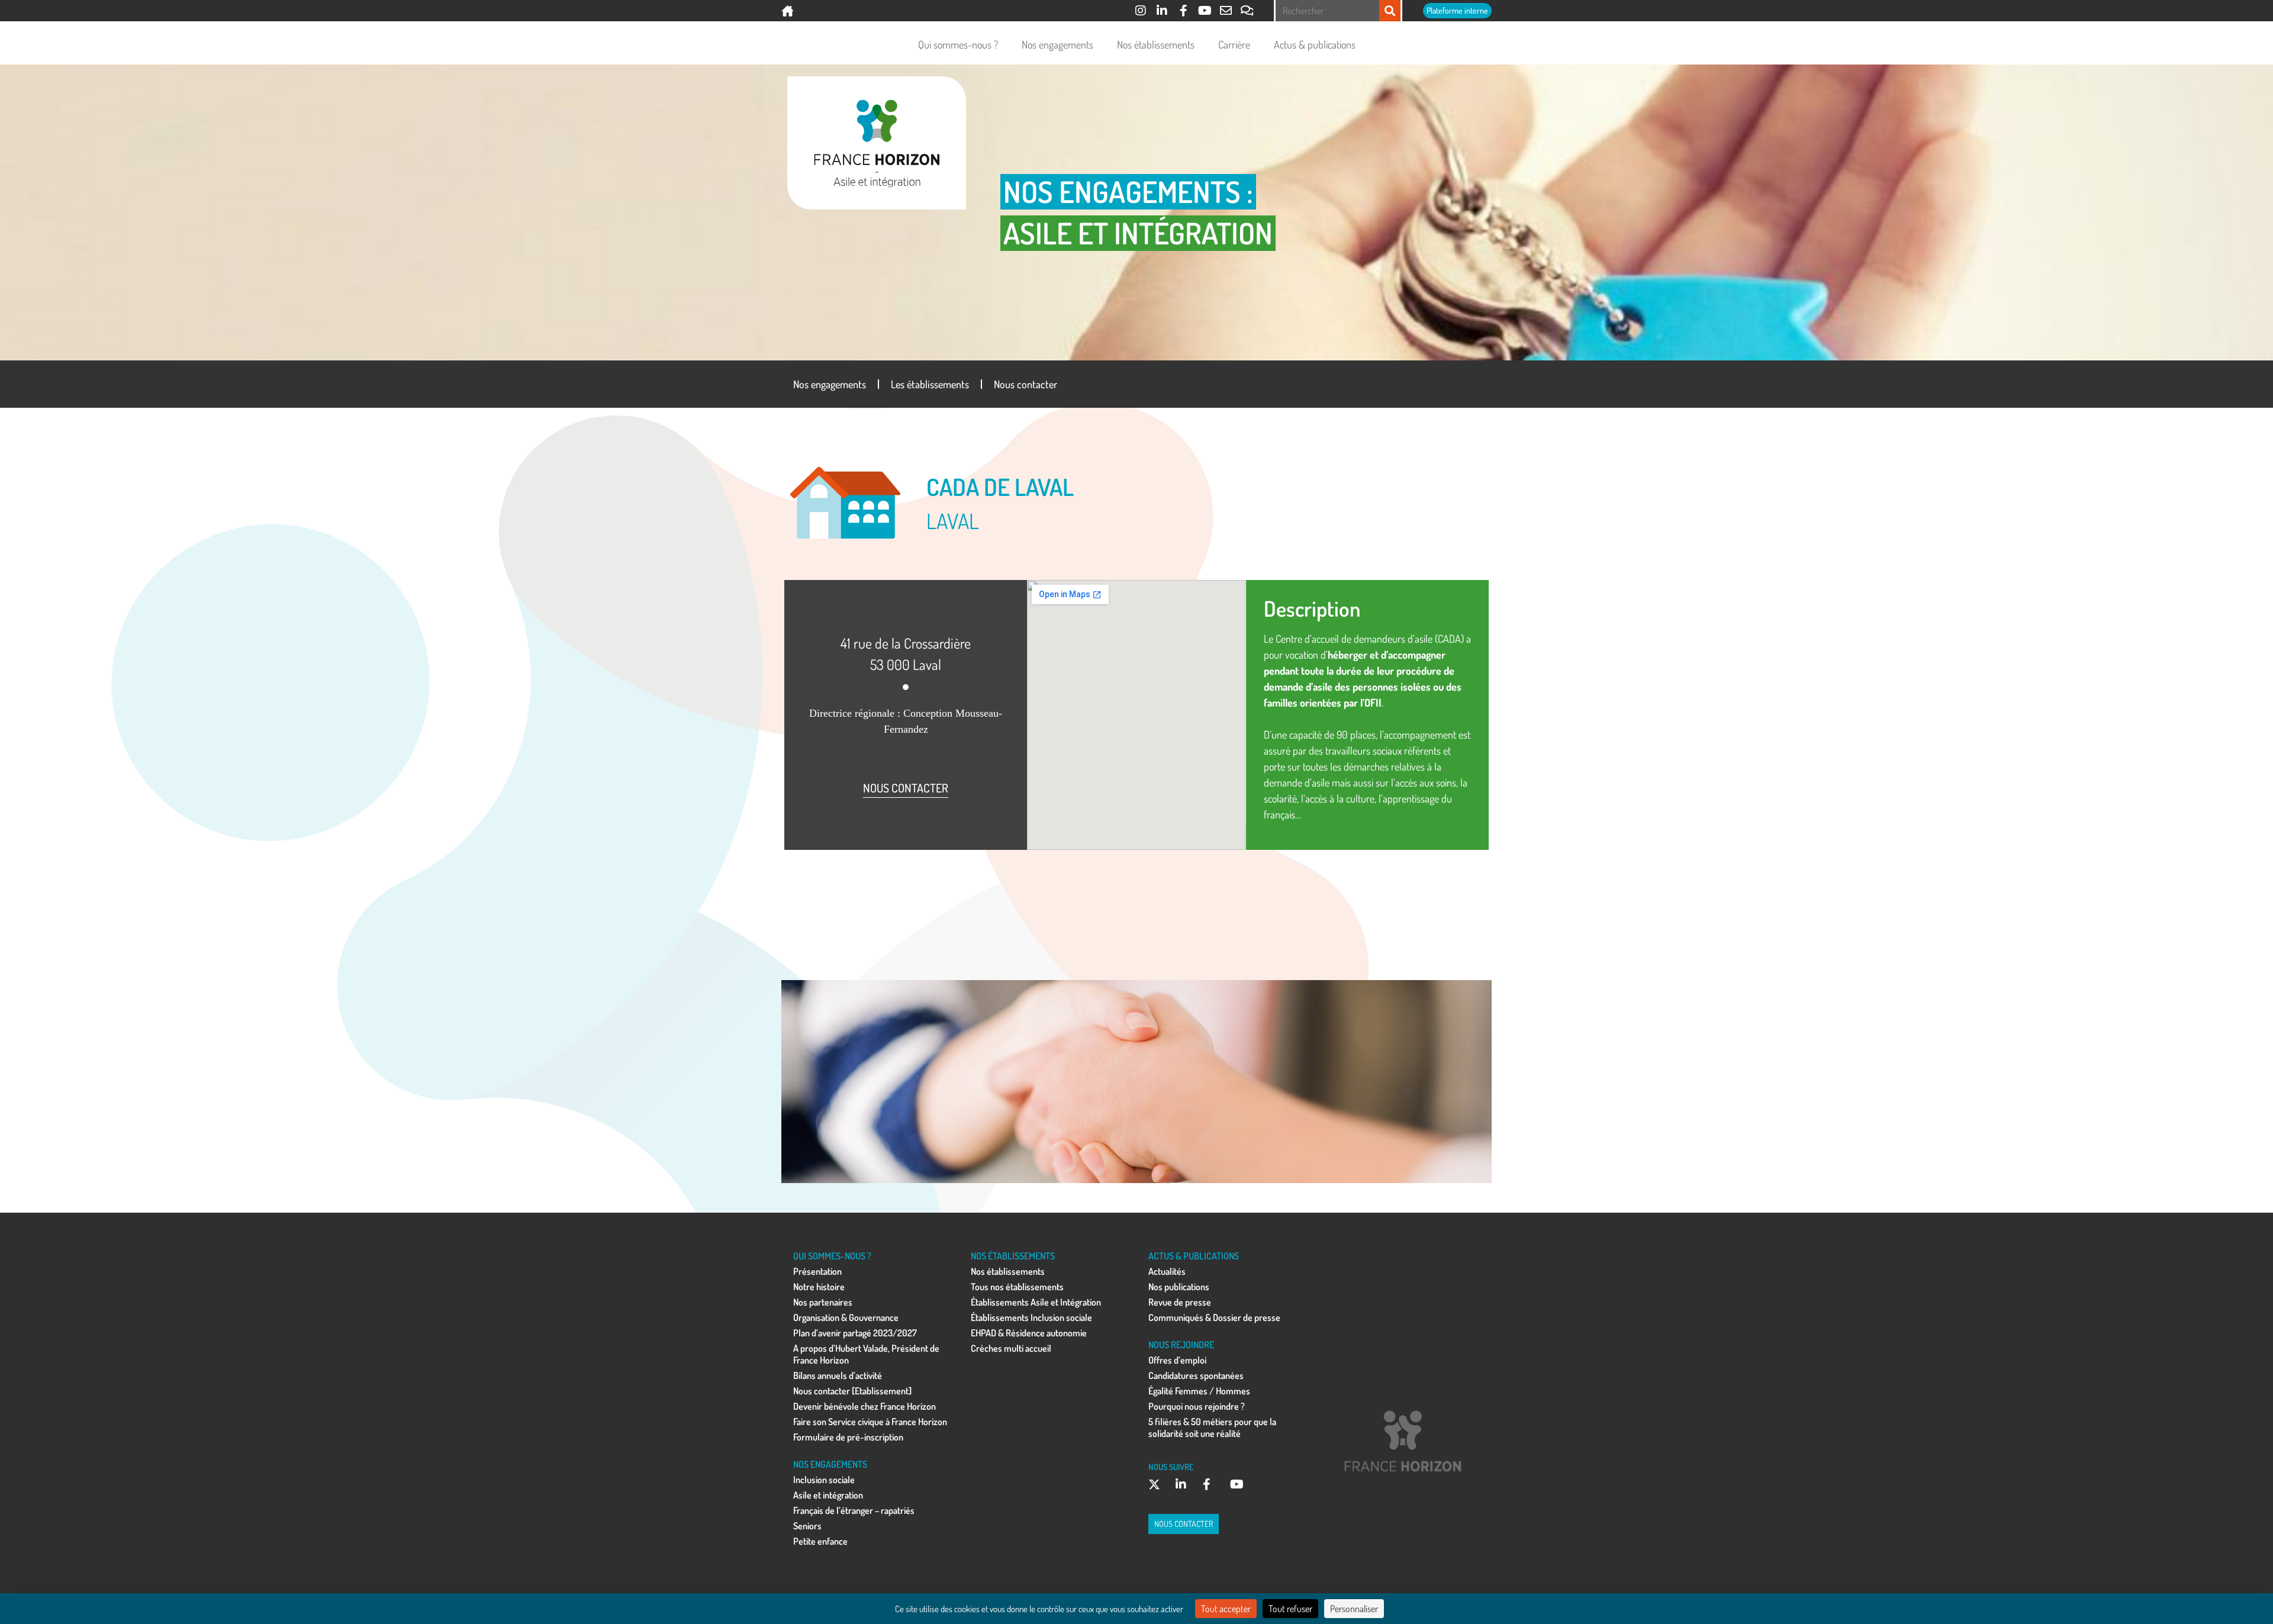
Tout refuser (1290, 1609)
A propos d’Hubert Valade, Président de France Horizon (866, 1354)
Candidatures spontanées (1196, 1375)
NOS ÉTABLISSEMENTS (1013, 1256)
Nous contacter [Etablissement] (852, 1391)
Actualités (1167, 1271)
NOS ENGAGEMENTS (830, 1464)
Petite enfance (820, 1541)
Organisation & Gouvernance (846, 1317)
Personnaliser (1354, 1609)
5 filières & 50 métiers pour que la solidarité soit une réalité (1212, 1428)
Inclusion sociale (824, 1480)
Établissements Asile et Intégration (1036, 1302)
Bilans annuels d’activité (838, 1375)
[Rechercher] (1390, 11)
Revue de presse (1180, 1302)
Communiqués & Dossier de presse (1214, 1317)
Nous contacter (1026, 384)
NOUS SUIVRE (1171, 1467)
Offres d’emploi (1177, 1360)
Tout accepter (1226, 1609)
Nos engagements (1057, 44)
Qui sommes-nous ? (958, 44)
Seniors (807, 1526)
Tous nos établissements (1017, 1287)
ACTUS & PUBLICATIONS (1194, 1256)
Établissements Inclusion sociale (1031, 1317)
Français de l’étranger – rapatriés (854, 1510)
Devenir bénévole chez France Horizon (865, 1406)
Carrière (1234, 44)
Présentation (817, 1271)
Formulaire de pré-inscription (848, 1437)
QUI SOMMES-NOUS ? (832, 1256)
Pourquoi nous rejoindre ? (1197, 1406)
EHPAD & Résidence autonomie (1029, 1333)
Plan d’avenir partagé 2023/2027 (855, 1333)
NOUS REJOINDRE (1181, 1345)
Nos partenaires (823, 1302)
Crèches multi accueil (1011, 1348)
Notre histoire (819, 1287)
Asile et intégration (828, 1495)
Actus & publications (1315, 44)
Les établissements (930, 384)
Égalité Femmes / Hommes (1199, 1391)
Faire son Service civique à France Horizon (870, 1422)
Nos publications (1179, 1287)
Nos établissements (1156, 44)
